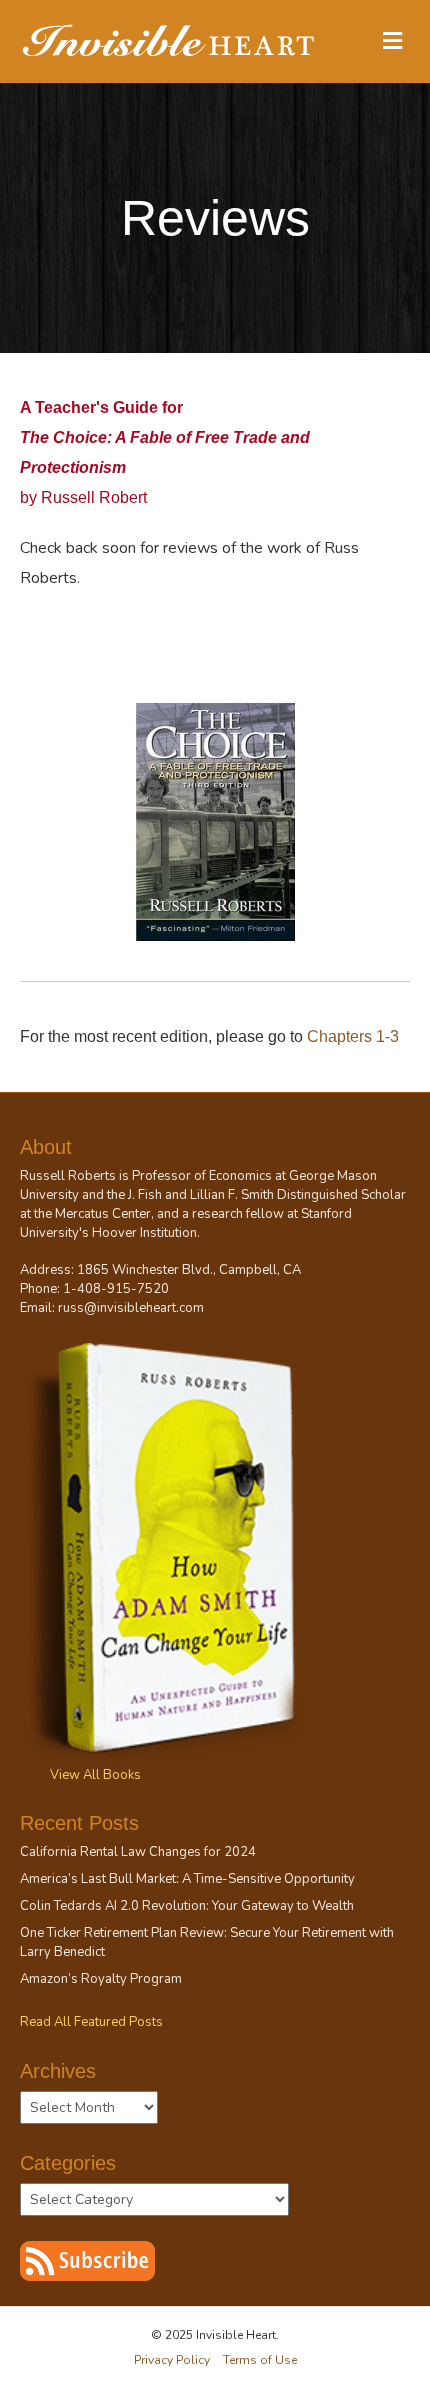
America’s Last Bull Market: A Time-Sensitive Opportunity (187, 1879)
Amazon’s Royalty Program (101, 1979)
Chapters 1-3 (353, 1036)
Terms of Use (260, 2360)
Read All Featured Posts (91, 2022)
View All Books (95, 1775)
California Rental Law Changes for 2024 (138, 1852)
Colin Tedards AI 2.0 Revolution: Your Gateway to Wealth (187, 1906)
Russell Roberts (68, 1176)
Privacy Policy (172, 2360)
